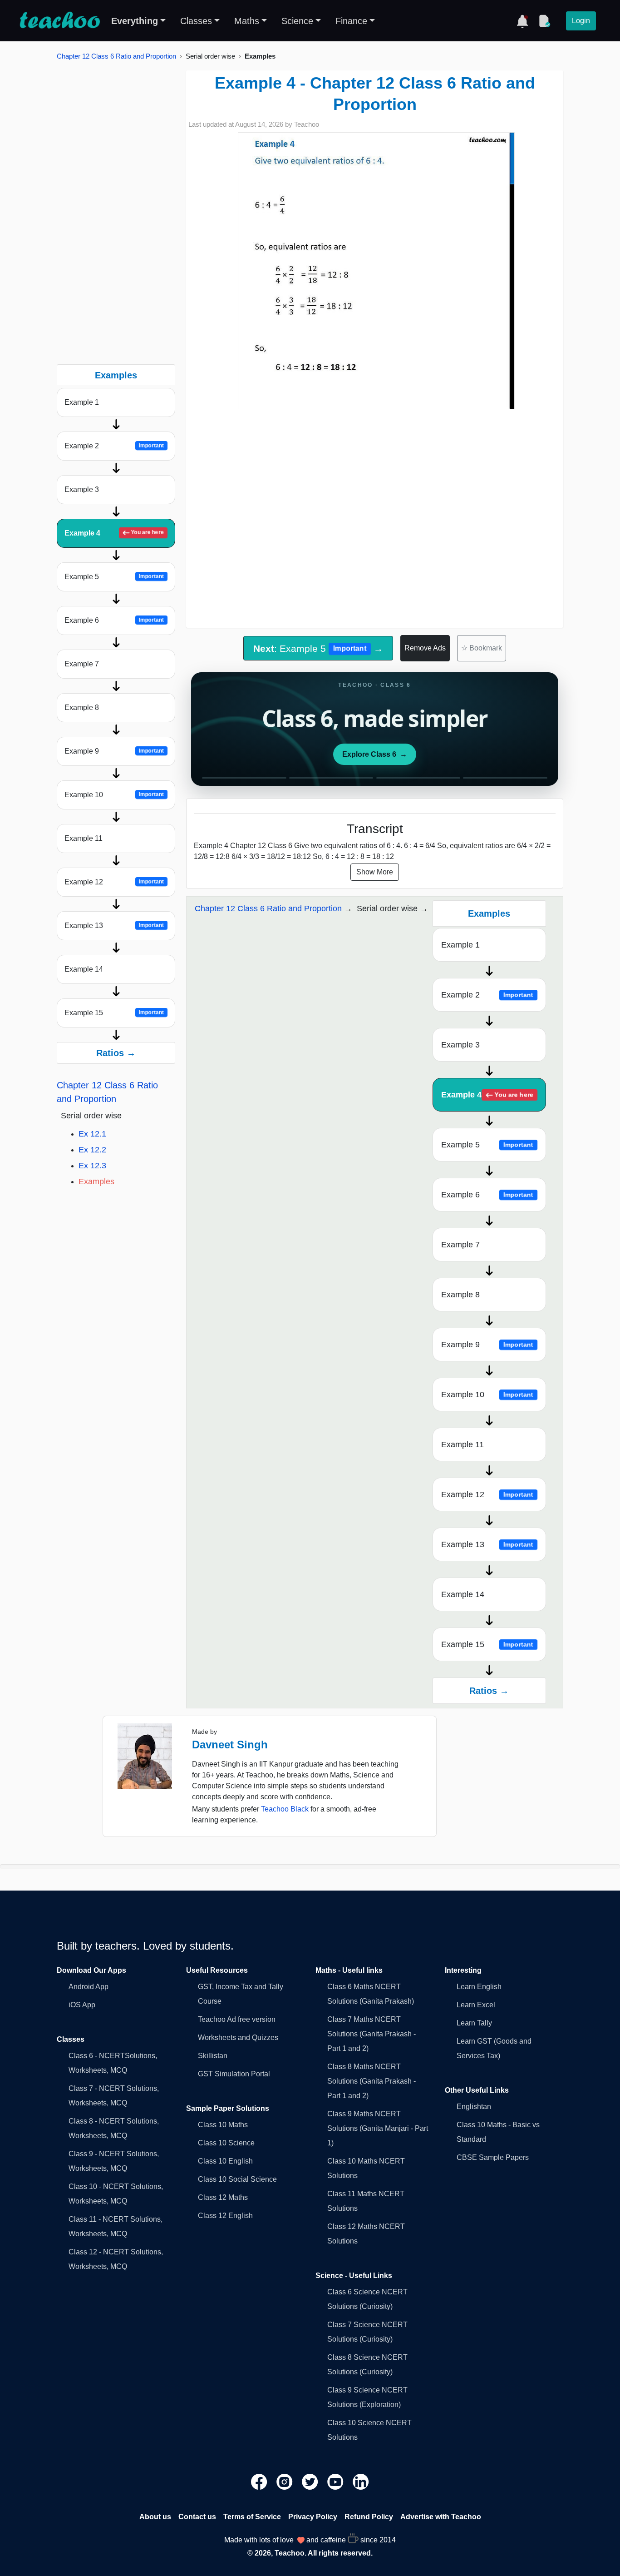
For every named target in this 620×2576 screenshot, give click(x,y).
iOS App (82, 2005)
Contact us (197, 2517)
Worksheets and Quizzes (238, 2037)
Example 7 (82, 664)
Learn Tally (474, 2023)
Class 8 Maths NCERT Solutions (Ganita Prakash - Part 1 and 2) (372, 2081)
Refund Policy (369, 2517)
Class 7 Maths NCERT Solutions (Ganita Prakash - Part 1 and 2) (372, 2034)
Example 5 (114, 577)
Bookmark (482, 648)
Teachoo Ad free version (237, 2019)
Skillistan (213, 2056)
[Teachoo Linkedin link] (361, 2481)
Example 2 (114, 446)
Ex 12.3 (92, 1166)
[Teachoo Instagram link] (285, 2481)
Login (581, 21)
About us (155, 2517)
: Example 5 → (318, 648)
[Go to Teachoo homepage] (59, 21)
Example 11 (84, 838)
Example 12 (114, 882)
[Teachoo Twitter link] (311, 2481)
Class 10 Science (226, 2143)
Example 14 (84, 969)
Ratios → (116, 1053)
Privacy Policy (313, 2517)
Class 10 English (225, 2161)
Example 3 (82, 489)
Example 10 (114, 795)
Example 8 (82, 707)
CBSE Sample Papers (493, 2157)
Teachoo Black (285, 1809)
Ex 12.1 (92, 1134)
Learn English (479, 1987)
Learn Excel (476, 2005)
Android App (89, 1987)
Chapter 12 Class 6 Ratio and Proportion (116, 56)
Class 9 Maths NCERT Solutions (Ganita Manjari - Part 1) (378, 2128)
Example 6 (114, 620)
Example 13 (114, 926)
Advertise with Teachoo (441, 2517)
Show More (375, 872)
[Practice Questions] (544, 21)
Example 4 (114, 533)
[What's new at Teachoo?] (522, 21)
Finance (351, 21)
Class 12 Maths (223, 2197)
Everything (135, 21)
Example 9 (114, 751)
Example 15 (114, 1013)
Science (297, 21)
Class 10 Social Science (237, 2179)
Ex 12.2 (92, 1150)
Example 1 (82, 402)
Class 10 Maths (223, 2125)
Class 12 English (225, 2216)
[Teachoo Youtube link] (336, 2481)
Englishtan (474, 2107)
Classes (196, 21)
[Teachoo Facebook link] (260, 2481)
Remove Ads (425, 648)
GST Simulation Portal (234, 2074)
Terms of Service (252, 2517)
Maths (247, 21)
